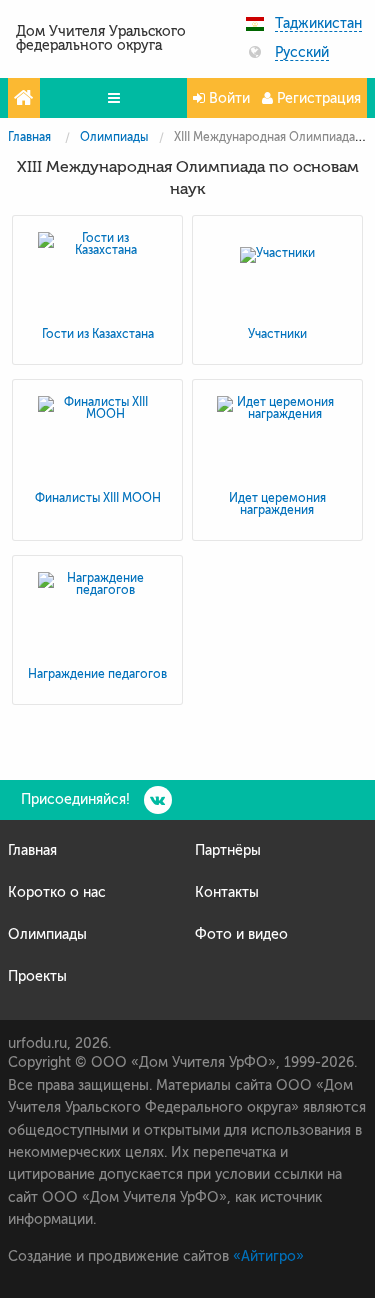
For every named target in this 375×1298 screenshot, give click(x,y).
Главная (29, 137)
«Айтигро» (268, 1256)
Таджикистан (318, 24)
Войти (227, 98)
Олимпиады (114, 137)
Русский (302, 53)
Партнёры (228, 850)
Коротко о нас (57, 892)
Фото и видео (241, 934)
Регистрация (317, 98)
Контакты (227, 892)
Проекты (37, 976)
